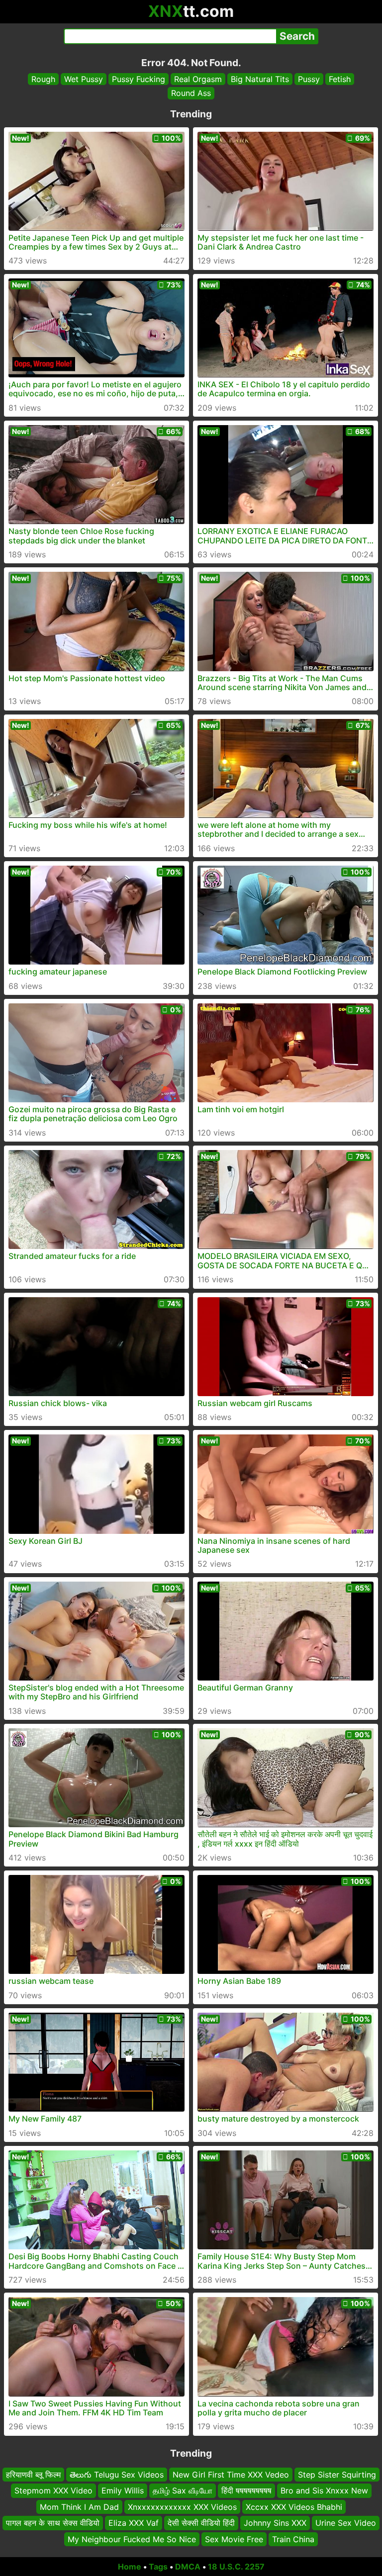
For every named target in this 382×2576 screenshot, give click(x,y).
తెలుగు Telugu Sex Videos (117, 2475)
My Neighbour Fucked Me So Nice (132, 2539)
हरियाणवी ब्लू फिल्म (33, 2475)
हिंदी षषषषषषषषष (246, 2490)
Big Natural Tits (260, 79)
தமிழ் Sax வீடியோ (183, 2490)
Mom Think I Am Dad (79, 2506)
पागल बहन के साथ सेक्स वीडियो (53, 2523)
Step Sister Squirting (337, 2475)
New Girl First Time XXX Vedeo (231, 2475)
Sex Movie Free (234, 2539)
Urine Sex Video (346, 2523)
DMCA (188, 2567)
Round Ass (191, 93)
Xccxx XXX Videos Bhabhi (294, 2506)
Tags (158, 2567)
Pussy (309, 79)
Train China (293, 2539)
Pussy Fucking (139, 79)
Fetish (340, 79)
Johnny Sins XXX (275, 2523)
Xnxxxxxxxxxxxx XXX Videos (182, 2506)
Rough (43, 79)
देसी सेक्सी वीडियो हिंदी (201, 2523)
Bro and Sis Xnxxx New (324, 2490)
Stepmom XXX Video (53, 2490)
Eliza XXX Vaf (134, 2523)
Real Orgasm (198, 79)
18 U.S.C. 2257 (236, 2567)
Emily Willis (123, 2490)
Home (130, 2567)
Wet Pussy (84, 79)
